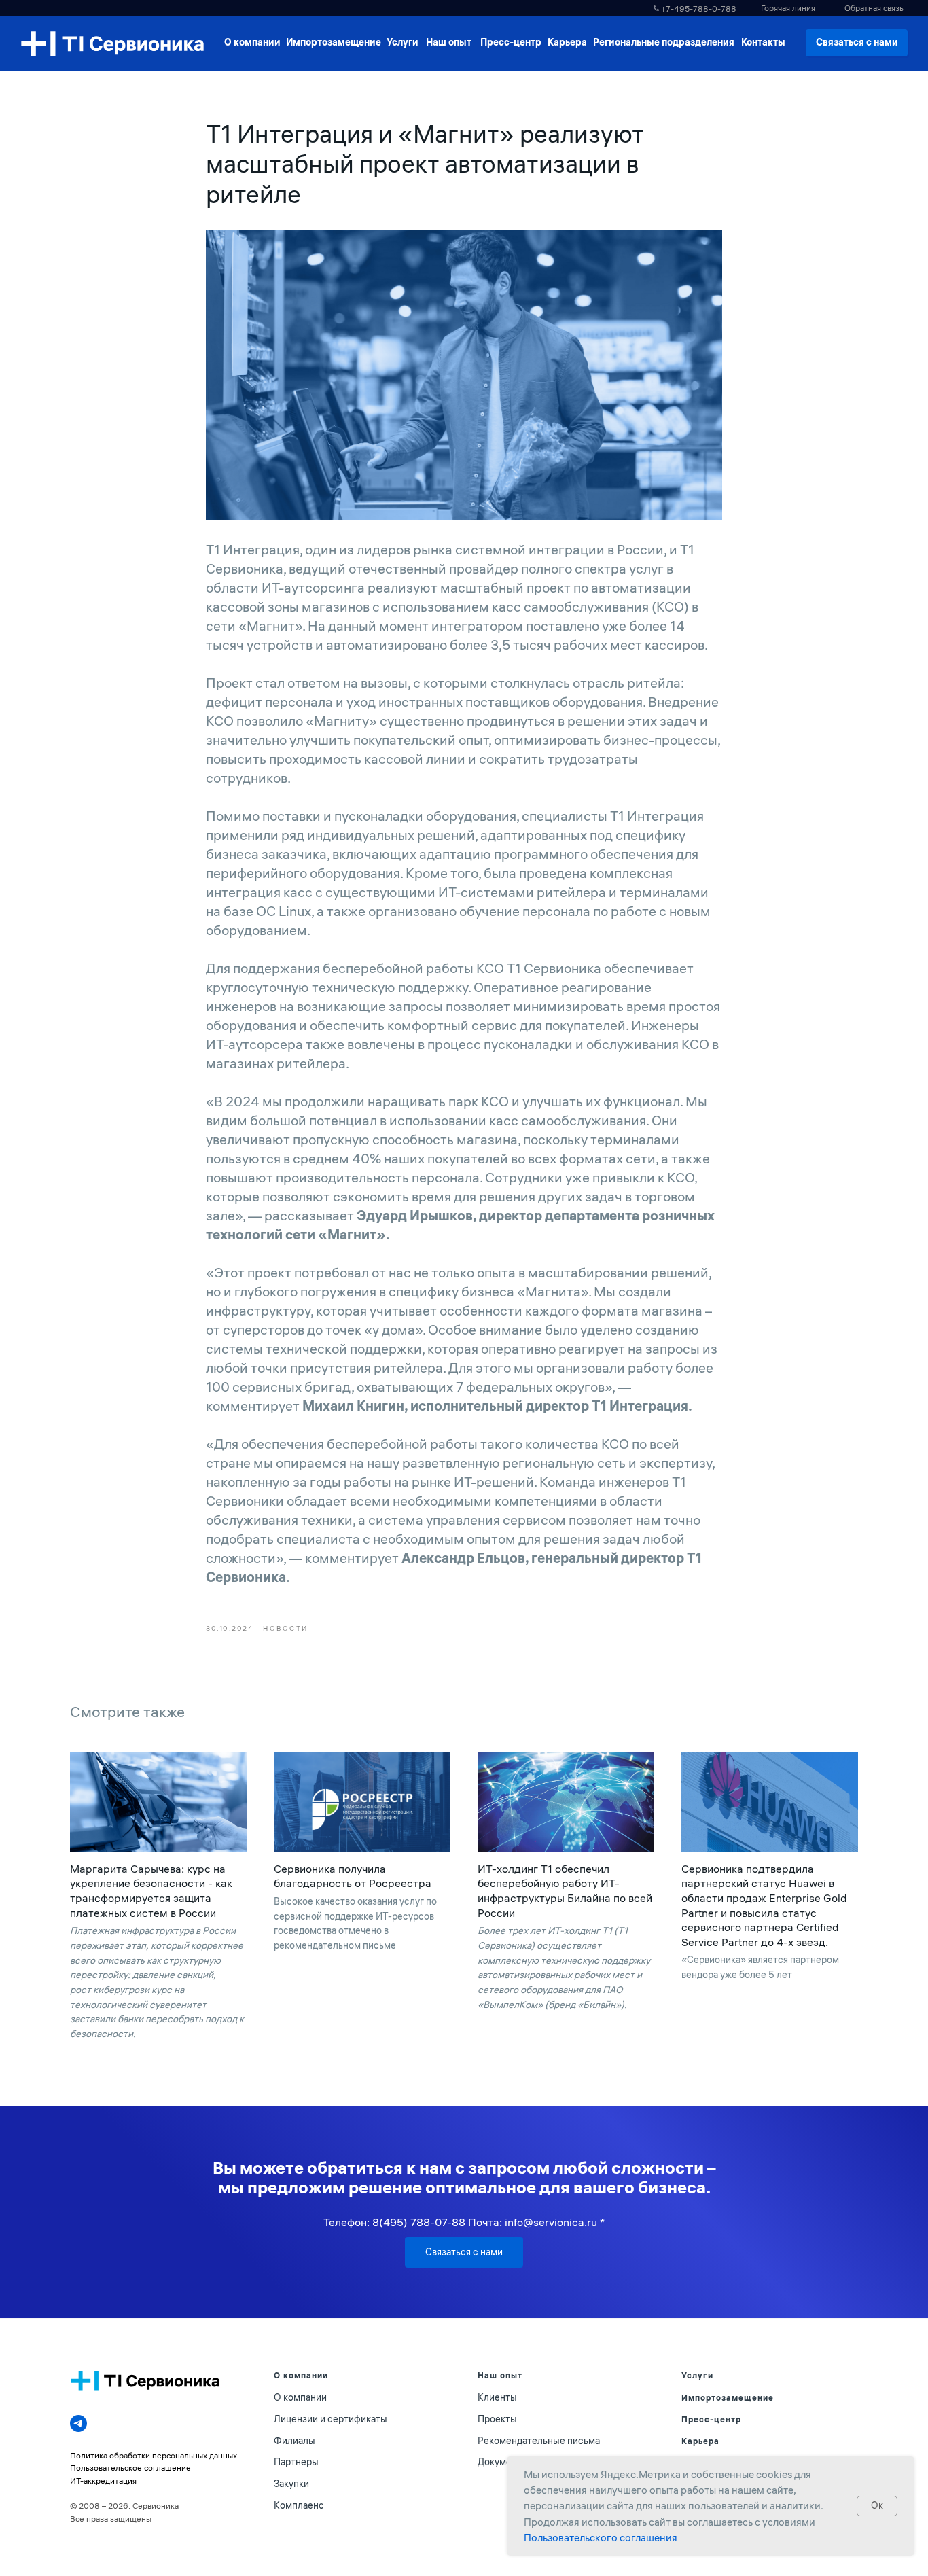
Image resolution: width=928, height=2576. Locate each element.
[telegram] (78, 2423)
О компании (300, 2397)
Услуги (697, 2375)
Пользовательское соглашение (130, 2468)
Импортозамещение (728, 2398)
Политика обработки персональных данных (154, 2455)
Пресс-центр (711, 2419)
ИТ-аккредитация (103, 2481)
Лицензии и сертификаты (331, 2419)
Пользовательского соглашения (601, 2538)
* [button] (602, 2222)
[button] (874, 8)
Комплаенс (299, 2505)
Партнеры (296, 2462)
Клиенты (497, 2397)
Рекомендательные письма (539, 2441)
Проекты (497, 2419)
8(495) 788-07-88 (419, 2222)
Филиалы (295, 2441)
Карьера (700, 2441)
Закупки (291, 2484)
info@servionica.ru (551, 2222)
